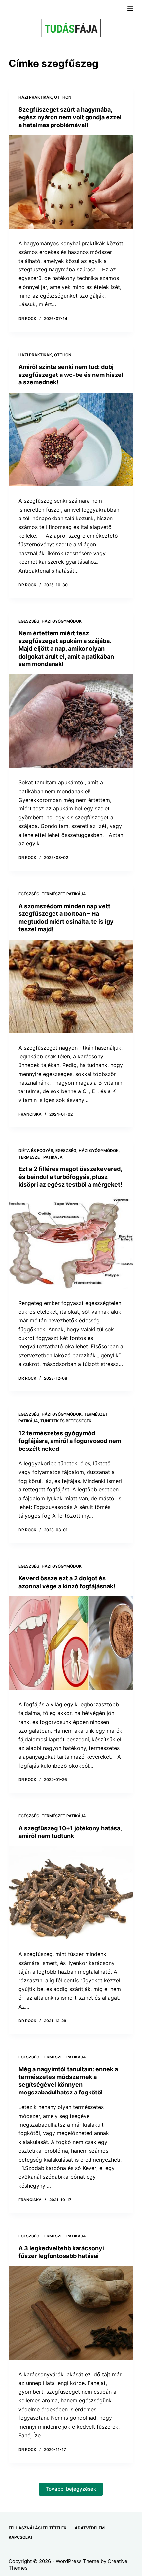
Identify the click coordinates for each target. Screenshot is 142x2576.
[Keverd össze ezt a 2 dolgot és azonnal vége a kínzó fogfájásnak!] (71, 1643)
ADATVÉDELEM (90, 2528)
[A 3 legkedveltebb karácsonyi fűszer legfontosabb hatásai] (71, 2313)
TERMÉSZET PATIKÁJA (64, 894)
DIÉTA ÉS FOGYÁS (36, 1150)
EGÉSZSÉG (29, 621)
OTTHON (63, 97)
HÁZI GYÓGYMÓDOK (62, 621)
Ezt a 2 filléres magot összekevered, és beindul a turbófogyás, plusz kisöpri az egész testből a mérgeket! (70, 1177)
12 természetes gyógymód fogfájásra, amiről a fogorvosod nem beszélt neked (70, 1441)
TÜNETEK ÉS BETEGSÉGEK (66, 1421)
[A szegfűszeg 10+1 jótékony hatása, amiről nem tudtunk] (71, 1893)
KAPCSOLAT (21, 2537)
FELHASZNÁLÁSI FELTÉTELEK (37, 2528)
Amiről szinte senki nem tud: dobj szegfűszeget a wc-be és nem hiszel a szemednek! (71, 375)
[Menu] (130, 8)
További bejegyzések (71, 2489)
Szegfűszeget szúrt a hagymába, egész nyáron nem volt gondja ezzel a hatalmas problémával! (70, 117)
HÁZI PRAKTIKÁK (35, 97)
